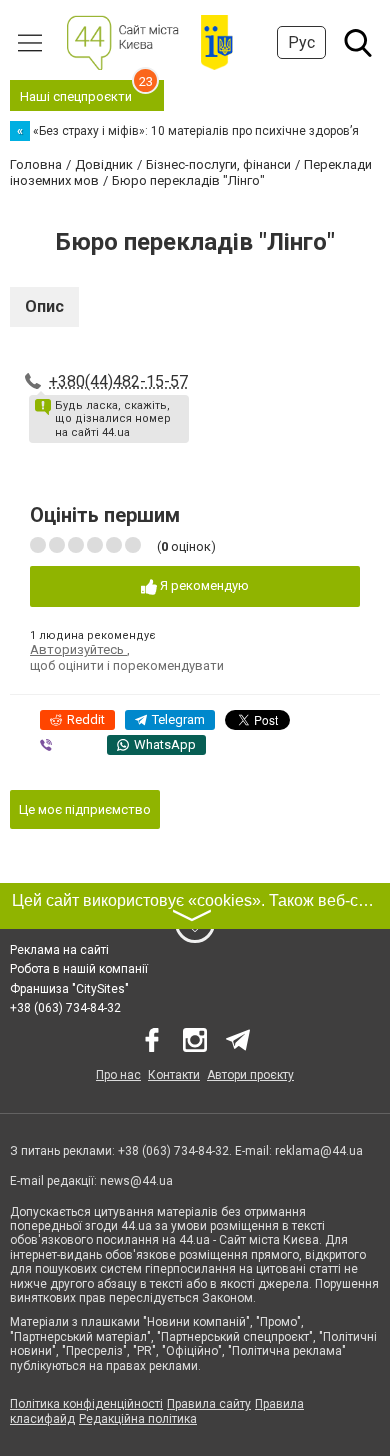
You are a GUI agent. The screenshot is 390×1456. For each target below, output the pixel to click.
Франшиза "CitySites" (69, 989)
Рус (301, 42)
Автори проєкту (250, 1075)
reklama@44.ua (319, 1151)
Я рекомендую (203, 585)
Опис (44, 306)
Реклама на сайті (59, 950)
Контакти (174, 1075)
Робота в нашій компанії (79, 969)
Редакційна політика (138, 1419)
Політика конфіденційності (86, 1404)
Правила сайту (209, 1404)
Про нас (118, 1075)
